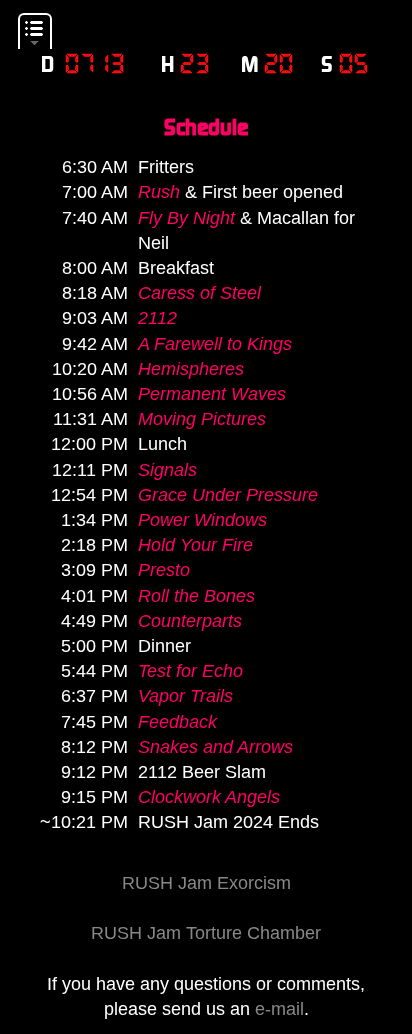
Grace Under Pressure (228, 495)
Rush (159, 192)
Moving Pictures (202, 419)
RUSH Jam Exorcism (206, 883)
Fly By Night (186, 218)
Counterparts (190, 621)
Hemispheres (191, 369)
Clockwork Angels (209, 797)
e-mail (279, 1009)
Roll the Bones (196, 596)
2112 (157, 318)
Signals (167, 470)
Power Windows (202, 520)
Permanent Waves (212, 394)
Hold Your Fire (195, 545)
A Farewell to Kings (215, 344)
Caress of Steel (199, 293)
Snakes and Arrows (215, 747)
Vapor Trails (185, 696)
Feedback (177, 722)
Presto (164, 570)
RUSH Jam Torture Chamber (206, 933)
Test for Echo (190, 671)
